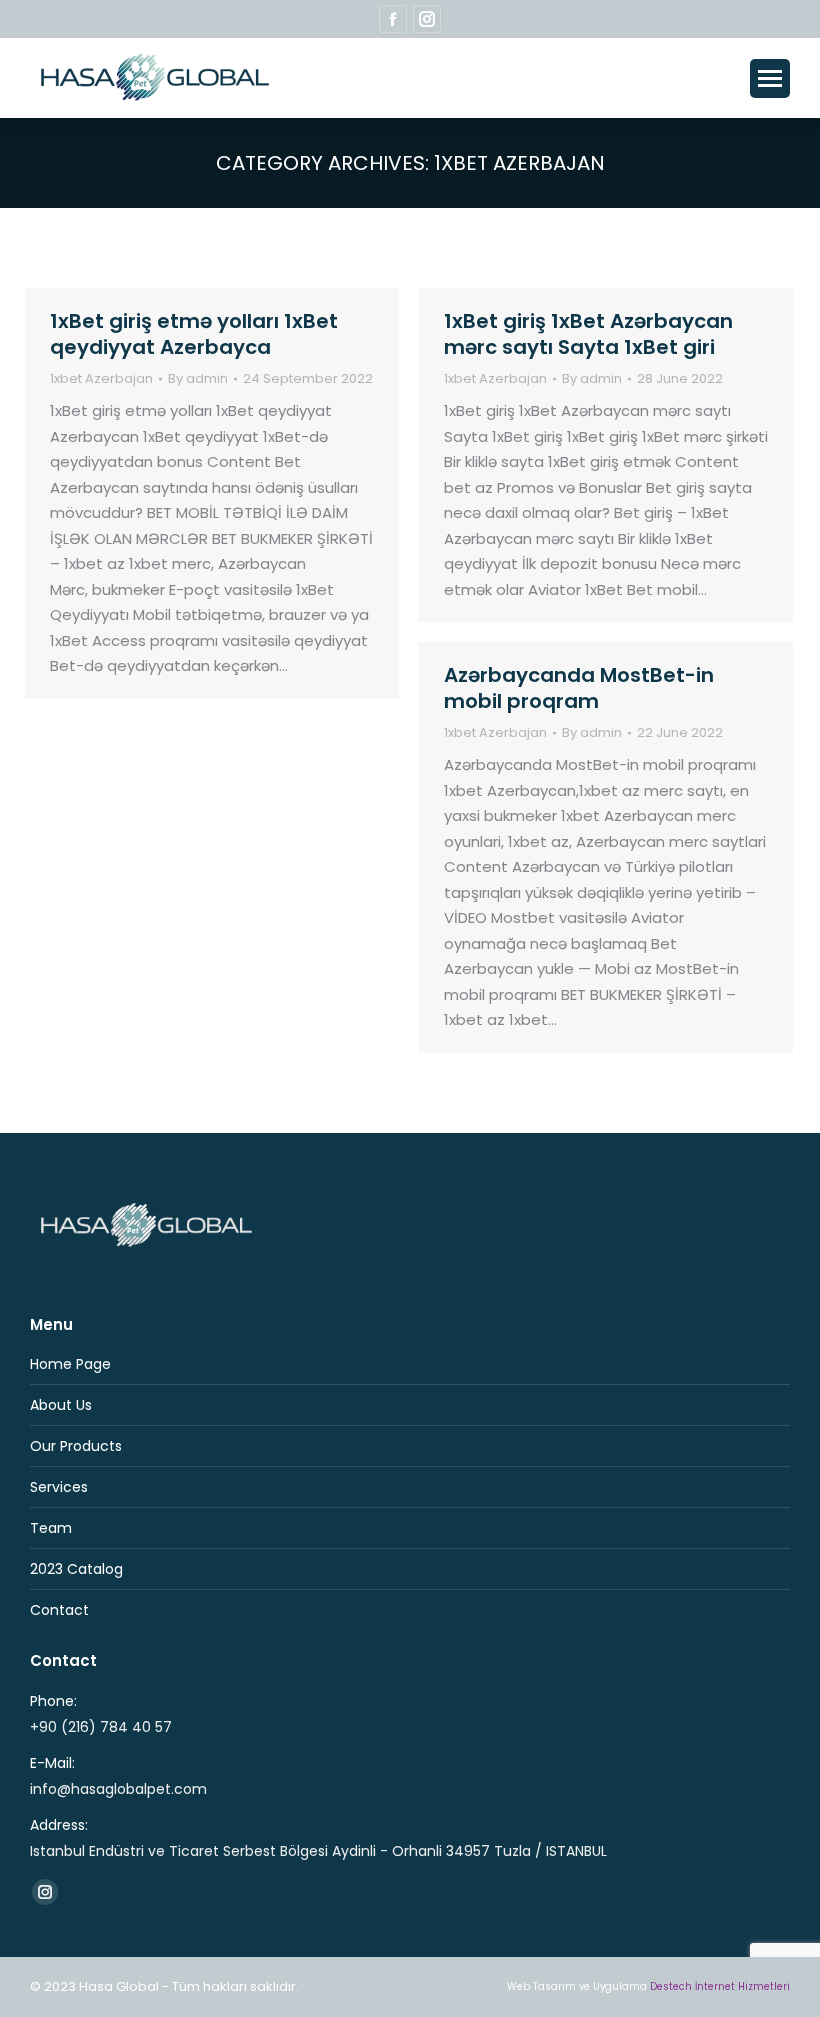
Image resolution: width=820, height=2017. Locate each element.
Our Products (76, 1446)
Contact (59, 1610)
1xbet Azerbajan (101, 378)
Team (51, 1528)
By (198, 379)
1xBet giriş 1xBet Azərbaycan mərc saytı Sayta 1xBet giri (588, 334)
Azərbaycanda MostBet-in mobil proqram (579, 688)
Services (59, 1487)
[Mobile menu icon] (770, 78)
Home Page (70, 1364)
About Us (61, 1405)
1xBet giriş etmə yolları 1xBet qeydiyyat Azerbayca (194, 334)
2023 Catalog (76, 1569)
